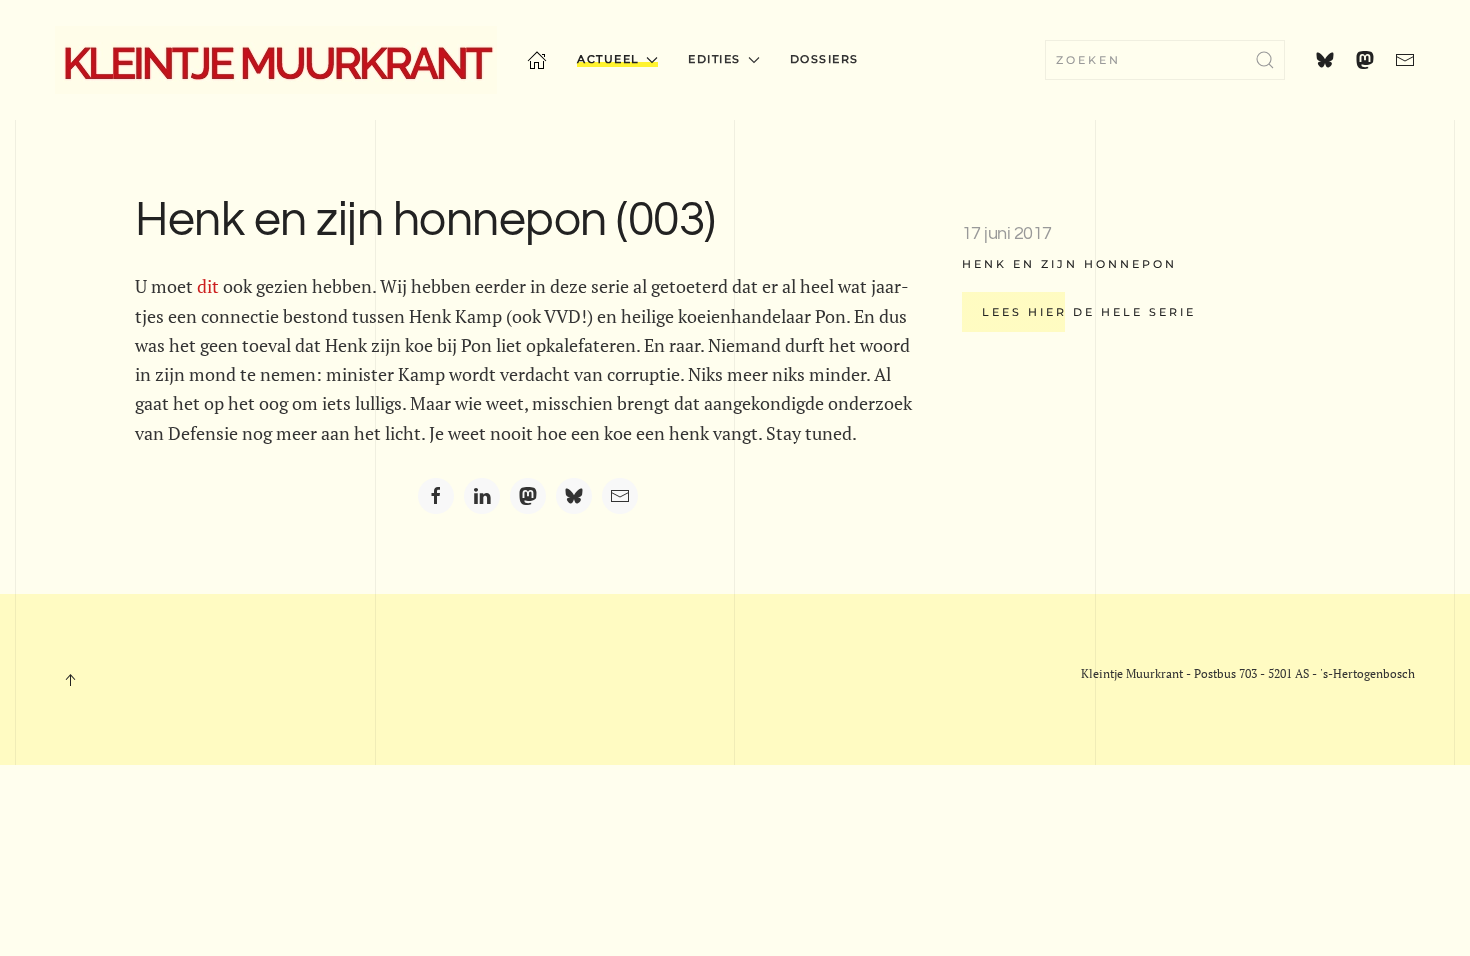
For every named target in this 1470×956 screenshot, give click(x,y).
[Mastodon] (528, 496)
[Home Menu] (537, 60)
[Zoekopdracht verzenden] (1265, 60)
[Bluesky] (574, 496)
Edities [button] (714, 59)
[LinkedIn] (482, 496)
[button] (70, 680)
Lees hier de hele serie (1089, 312)
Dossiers (824, 59)
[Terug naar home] (276, 60)
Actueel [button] (608, 59)
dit (208, 286)
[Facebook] (436, 496)
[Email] (620, 496)
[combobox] (1165, 60)
